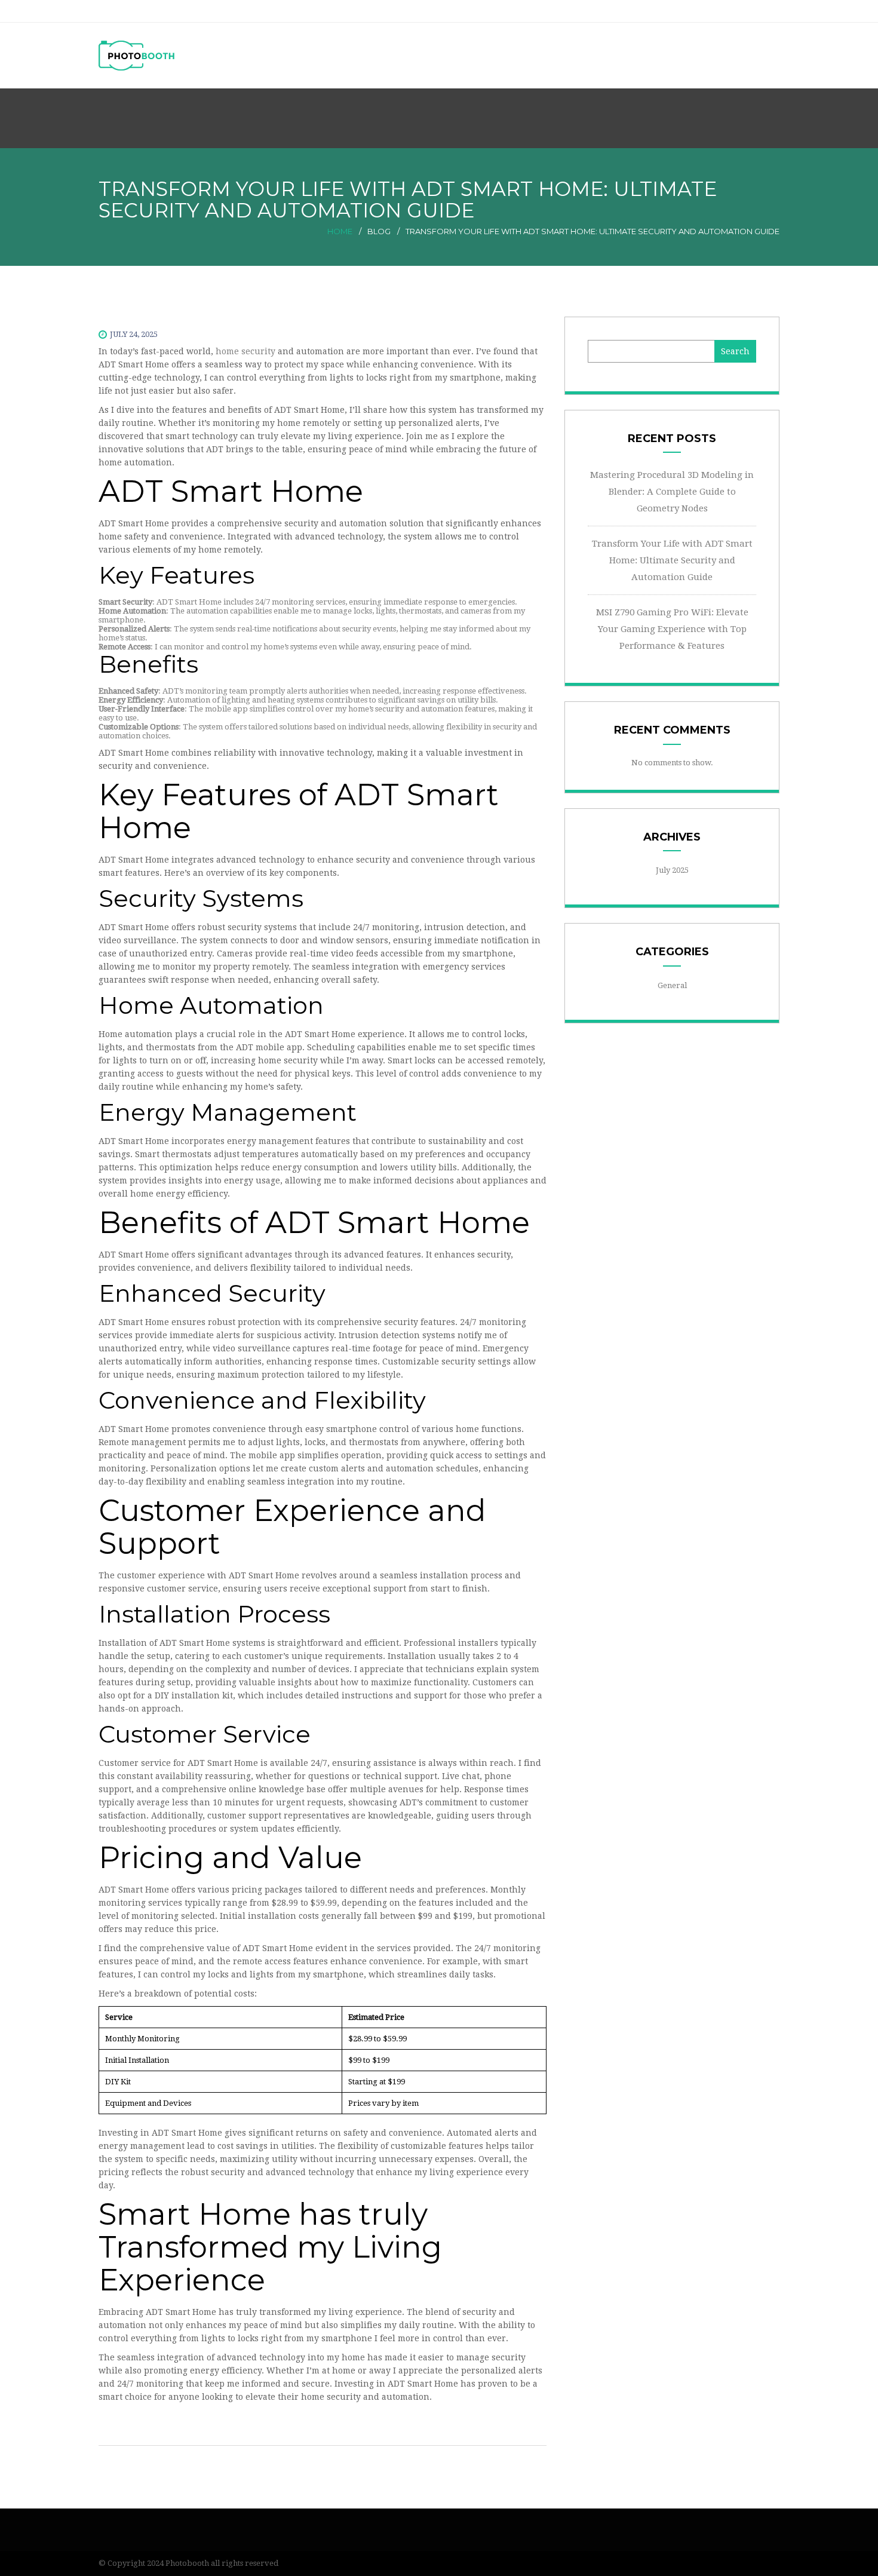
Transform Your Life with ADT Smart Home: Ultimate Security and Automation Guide (672, 560)
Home (340, 231)
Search (735, 351)
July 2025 (672, 870)
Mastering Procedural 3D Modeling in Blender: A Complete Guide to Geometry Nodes (672, 492)
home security (245, 351)
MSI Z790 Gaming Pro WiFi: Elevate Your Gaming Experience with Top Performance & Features (672, 629)
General (672, 985)
